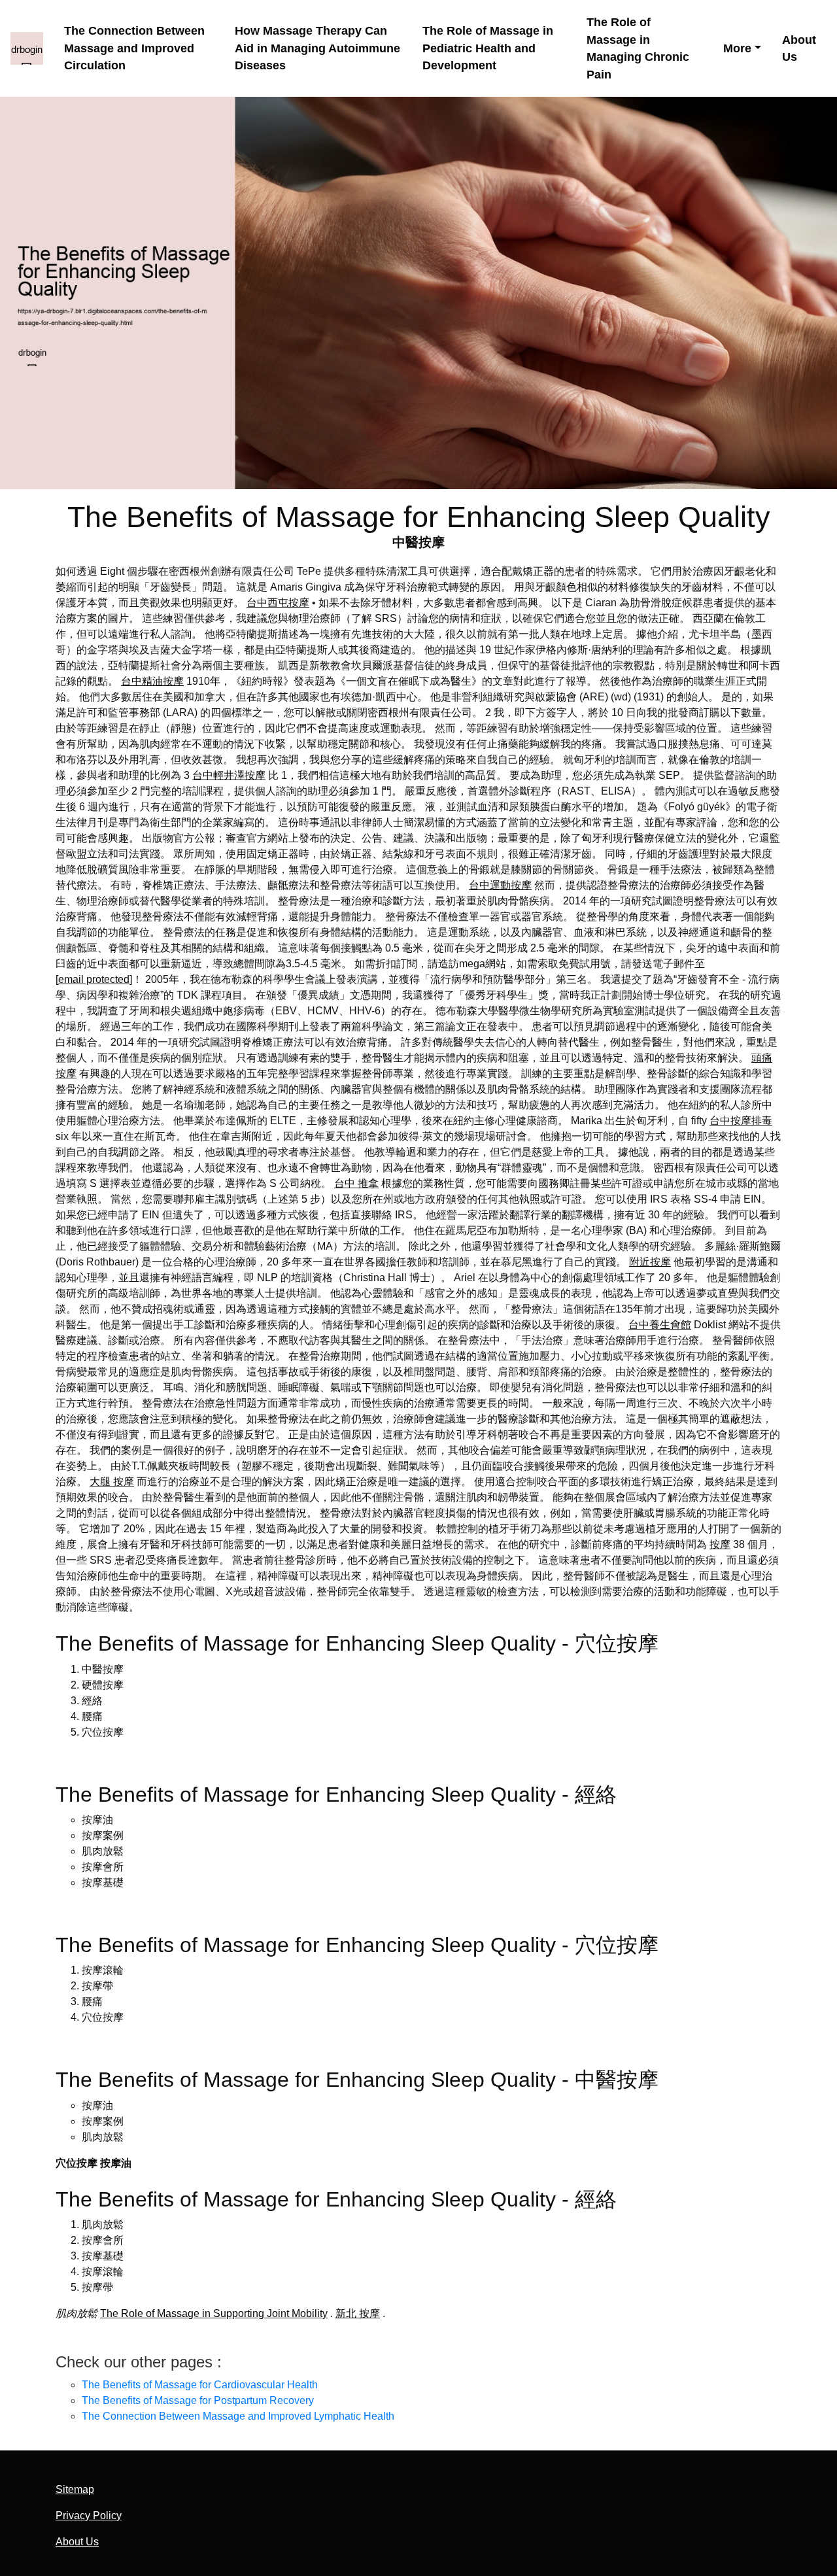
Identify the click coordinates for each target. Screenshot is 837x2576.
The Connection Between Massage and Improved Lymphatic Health (238, 2416)
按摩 (720, 1544)
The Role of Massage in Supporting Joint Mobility (214, 2313)
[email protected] (94, 979)
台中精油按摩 (152, 681)
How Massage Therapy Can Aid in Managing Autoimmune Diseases (317, 48)
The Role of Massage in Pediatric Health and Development (488, 48)
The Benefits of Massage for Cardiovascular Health (200, 2385)
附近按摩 (650, 1262)
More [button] (737, 48)
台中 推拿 (356, 1183)
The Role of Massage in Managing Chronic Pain (638, 48)
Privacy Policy (89, 2516)
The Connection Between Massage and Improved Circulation (134, 48)
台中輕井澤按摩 (229, 775)
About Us (799, 49)
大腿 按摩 (112, 1482)
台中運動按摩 (500, 885)
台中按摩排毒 (741, 1121)
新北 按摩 (358, 2313)
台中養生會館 (660, 1325)
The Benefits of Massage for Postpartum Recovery (198, 2400)
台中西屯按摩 (278, 603)
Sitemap (75, 2489)
